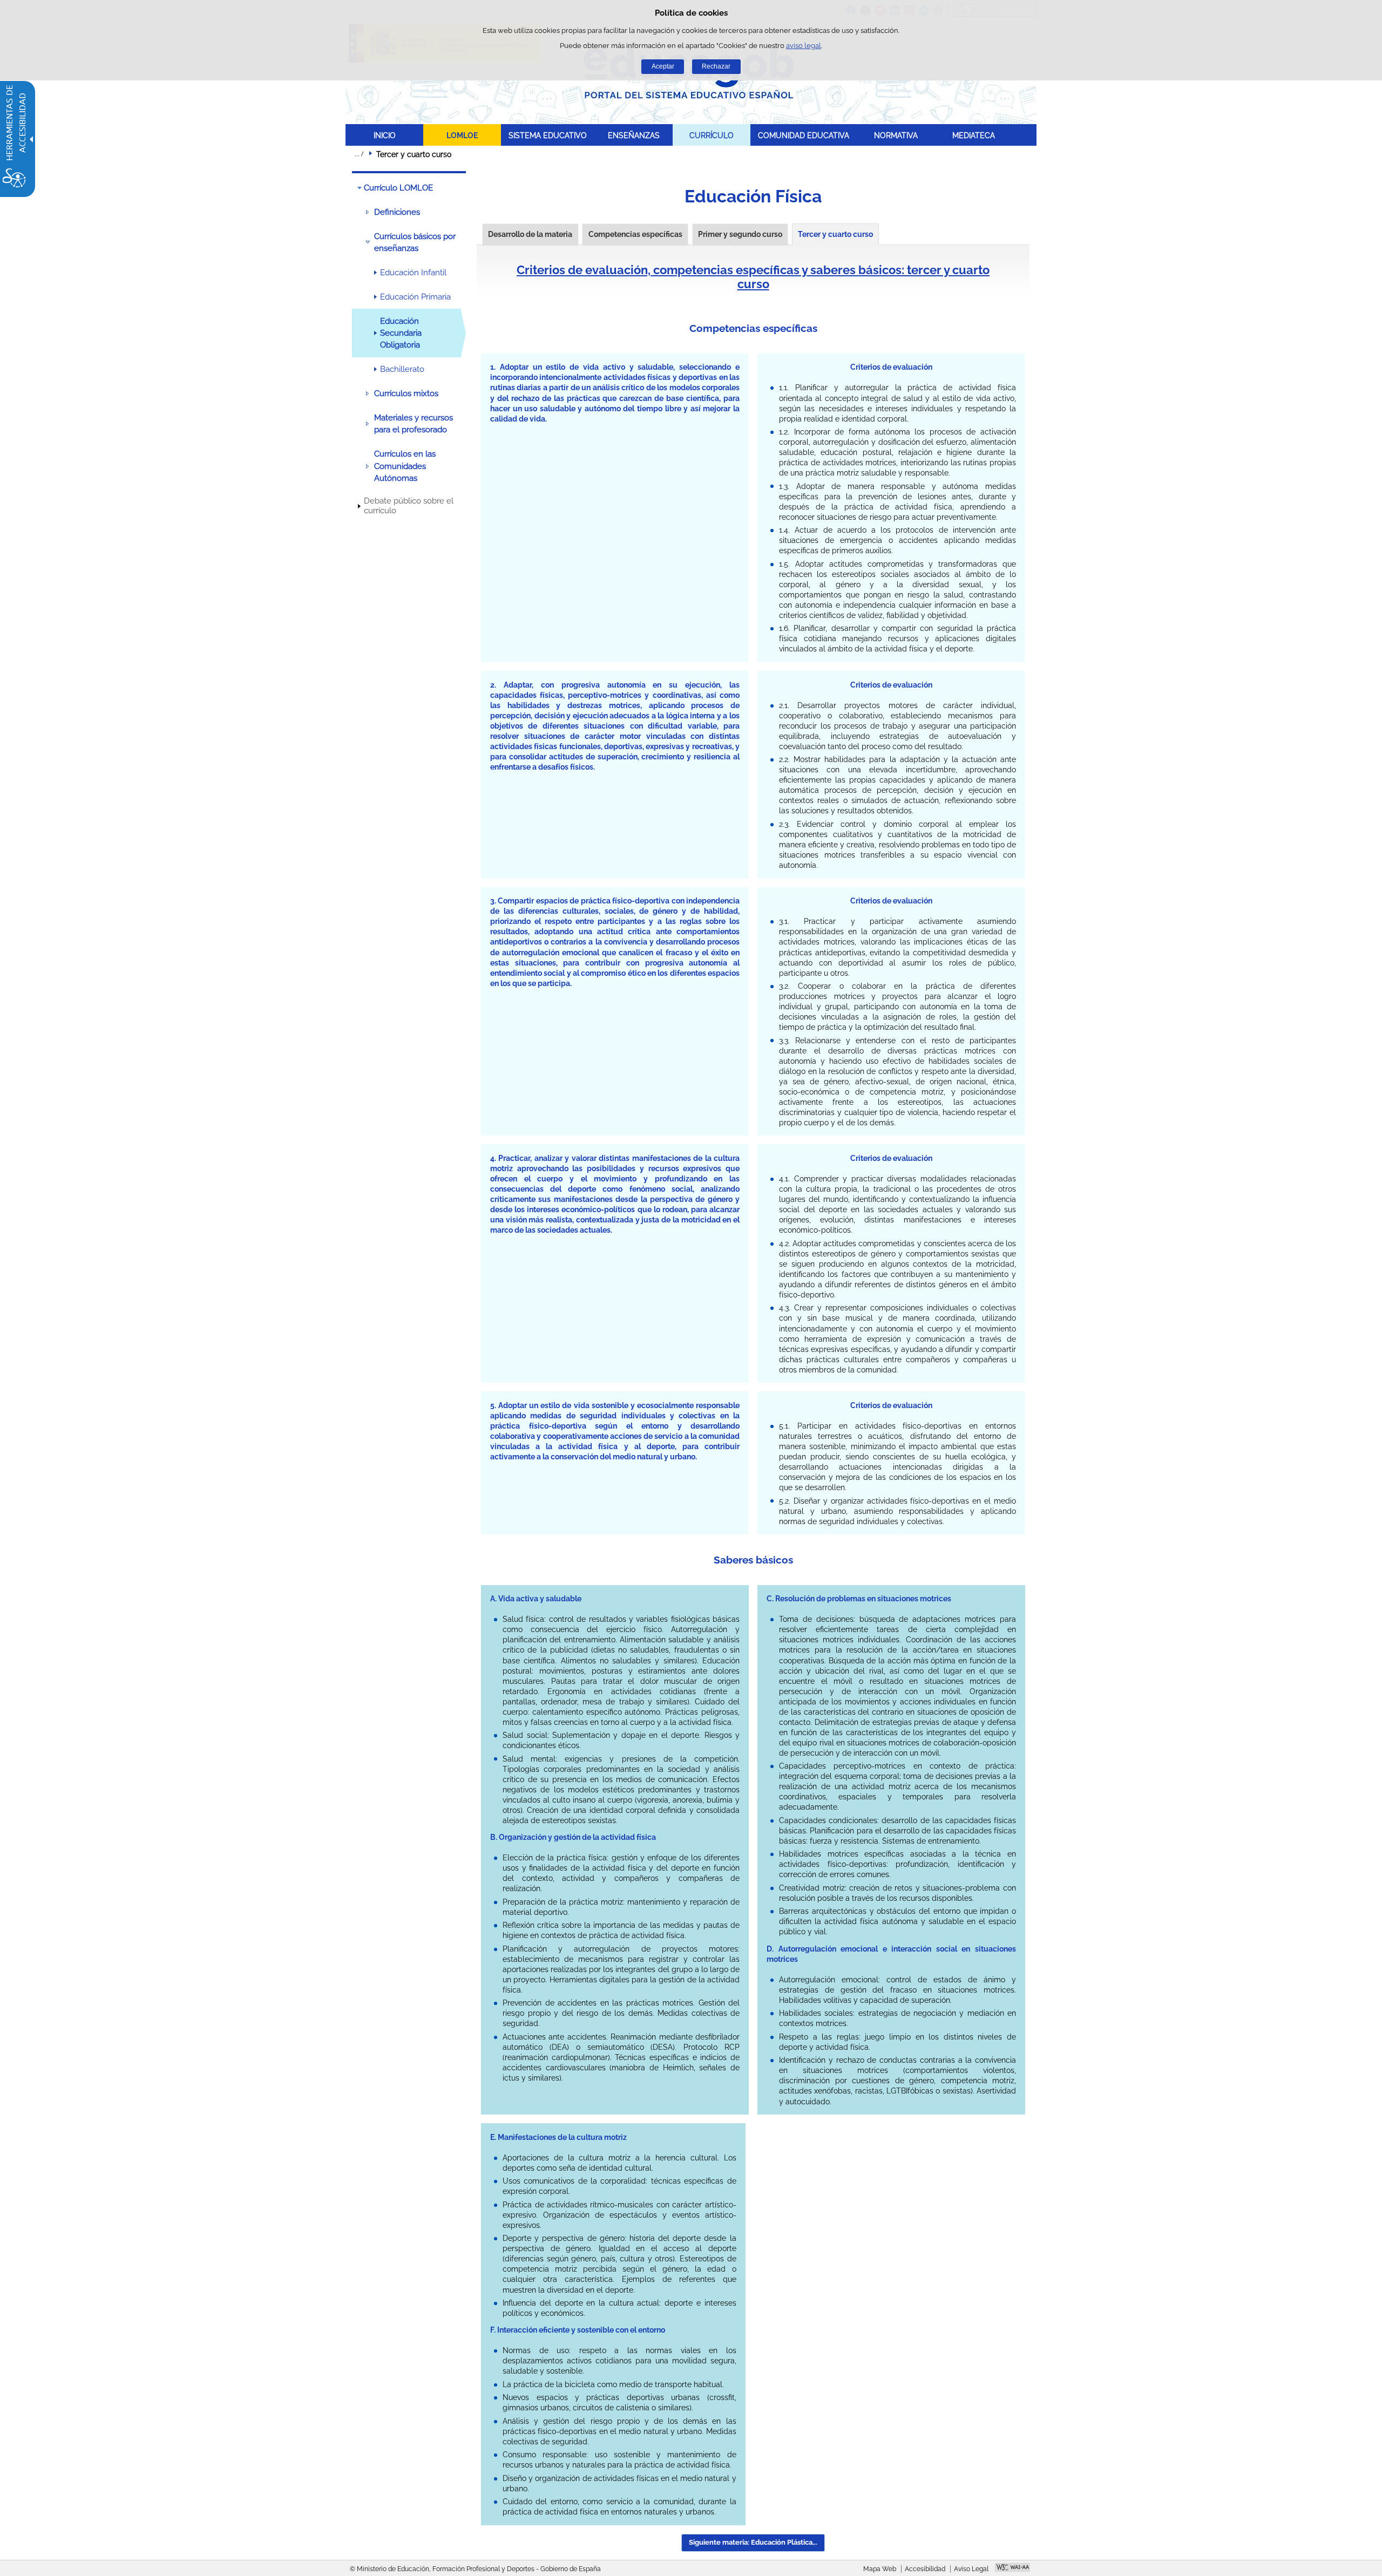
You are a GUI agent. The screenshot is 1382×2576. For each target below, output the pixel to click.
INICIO (385, 135)
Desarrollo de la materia (530, 234)
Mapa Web (880, 2569)
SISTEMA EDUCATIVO (548, 135)
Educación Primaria (415, 297)
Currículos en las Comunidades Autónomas (405, 466)
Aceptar (663, 66)
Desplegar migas (359, 154)
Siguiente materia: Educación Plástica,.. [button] (753, 2542)
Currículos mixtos (406, 393)
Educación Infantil (413, 273)
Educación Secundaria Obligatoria (401, 333)
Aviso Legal (971, 2569)
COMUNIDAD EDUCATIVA (804, 135)
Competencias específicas (635, 234)
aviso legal (804, 46)
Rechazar (716, 66)
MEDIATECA (974, 135)
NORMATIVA (896, 135)
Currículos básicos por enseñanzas (415, 242)
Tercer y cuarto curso (835, 234)
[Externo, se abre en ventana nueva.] (1012, 2568)
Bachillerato (402, 369)
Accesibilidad (925, 2569)
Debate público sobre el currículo (409, 506)
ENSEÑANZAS (634, 135)
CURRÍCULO (712, 135)
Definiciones (397, 212)
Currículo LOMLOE (398, 188)
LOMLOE (462, 135)
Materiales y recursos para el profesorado (414, 424)
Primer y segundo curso (740, 234)
